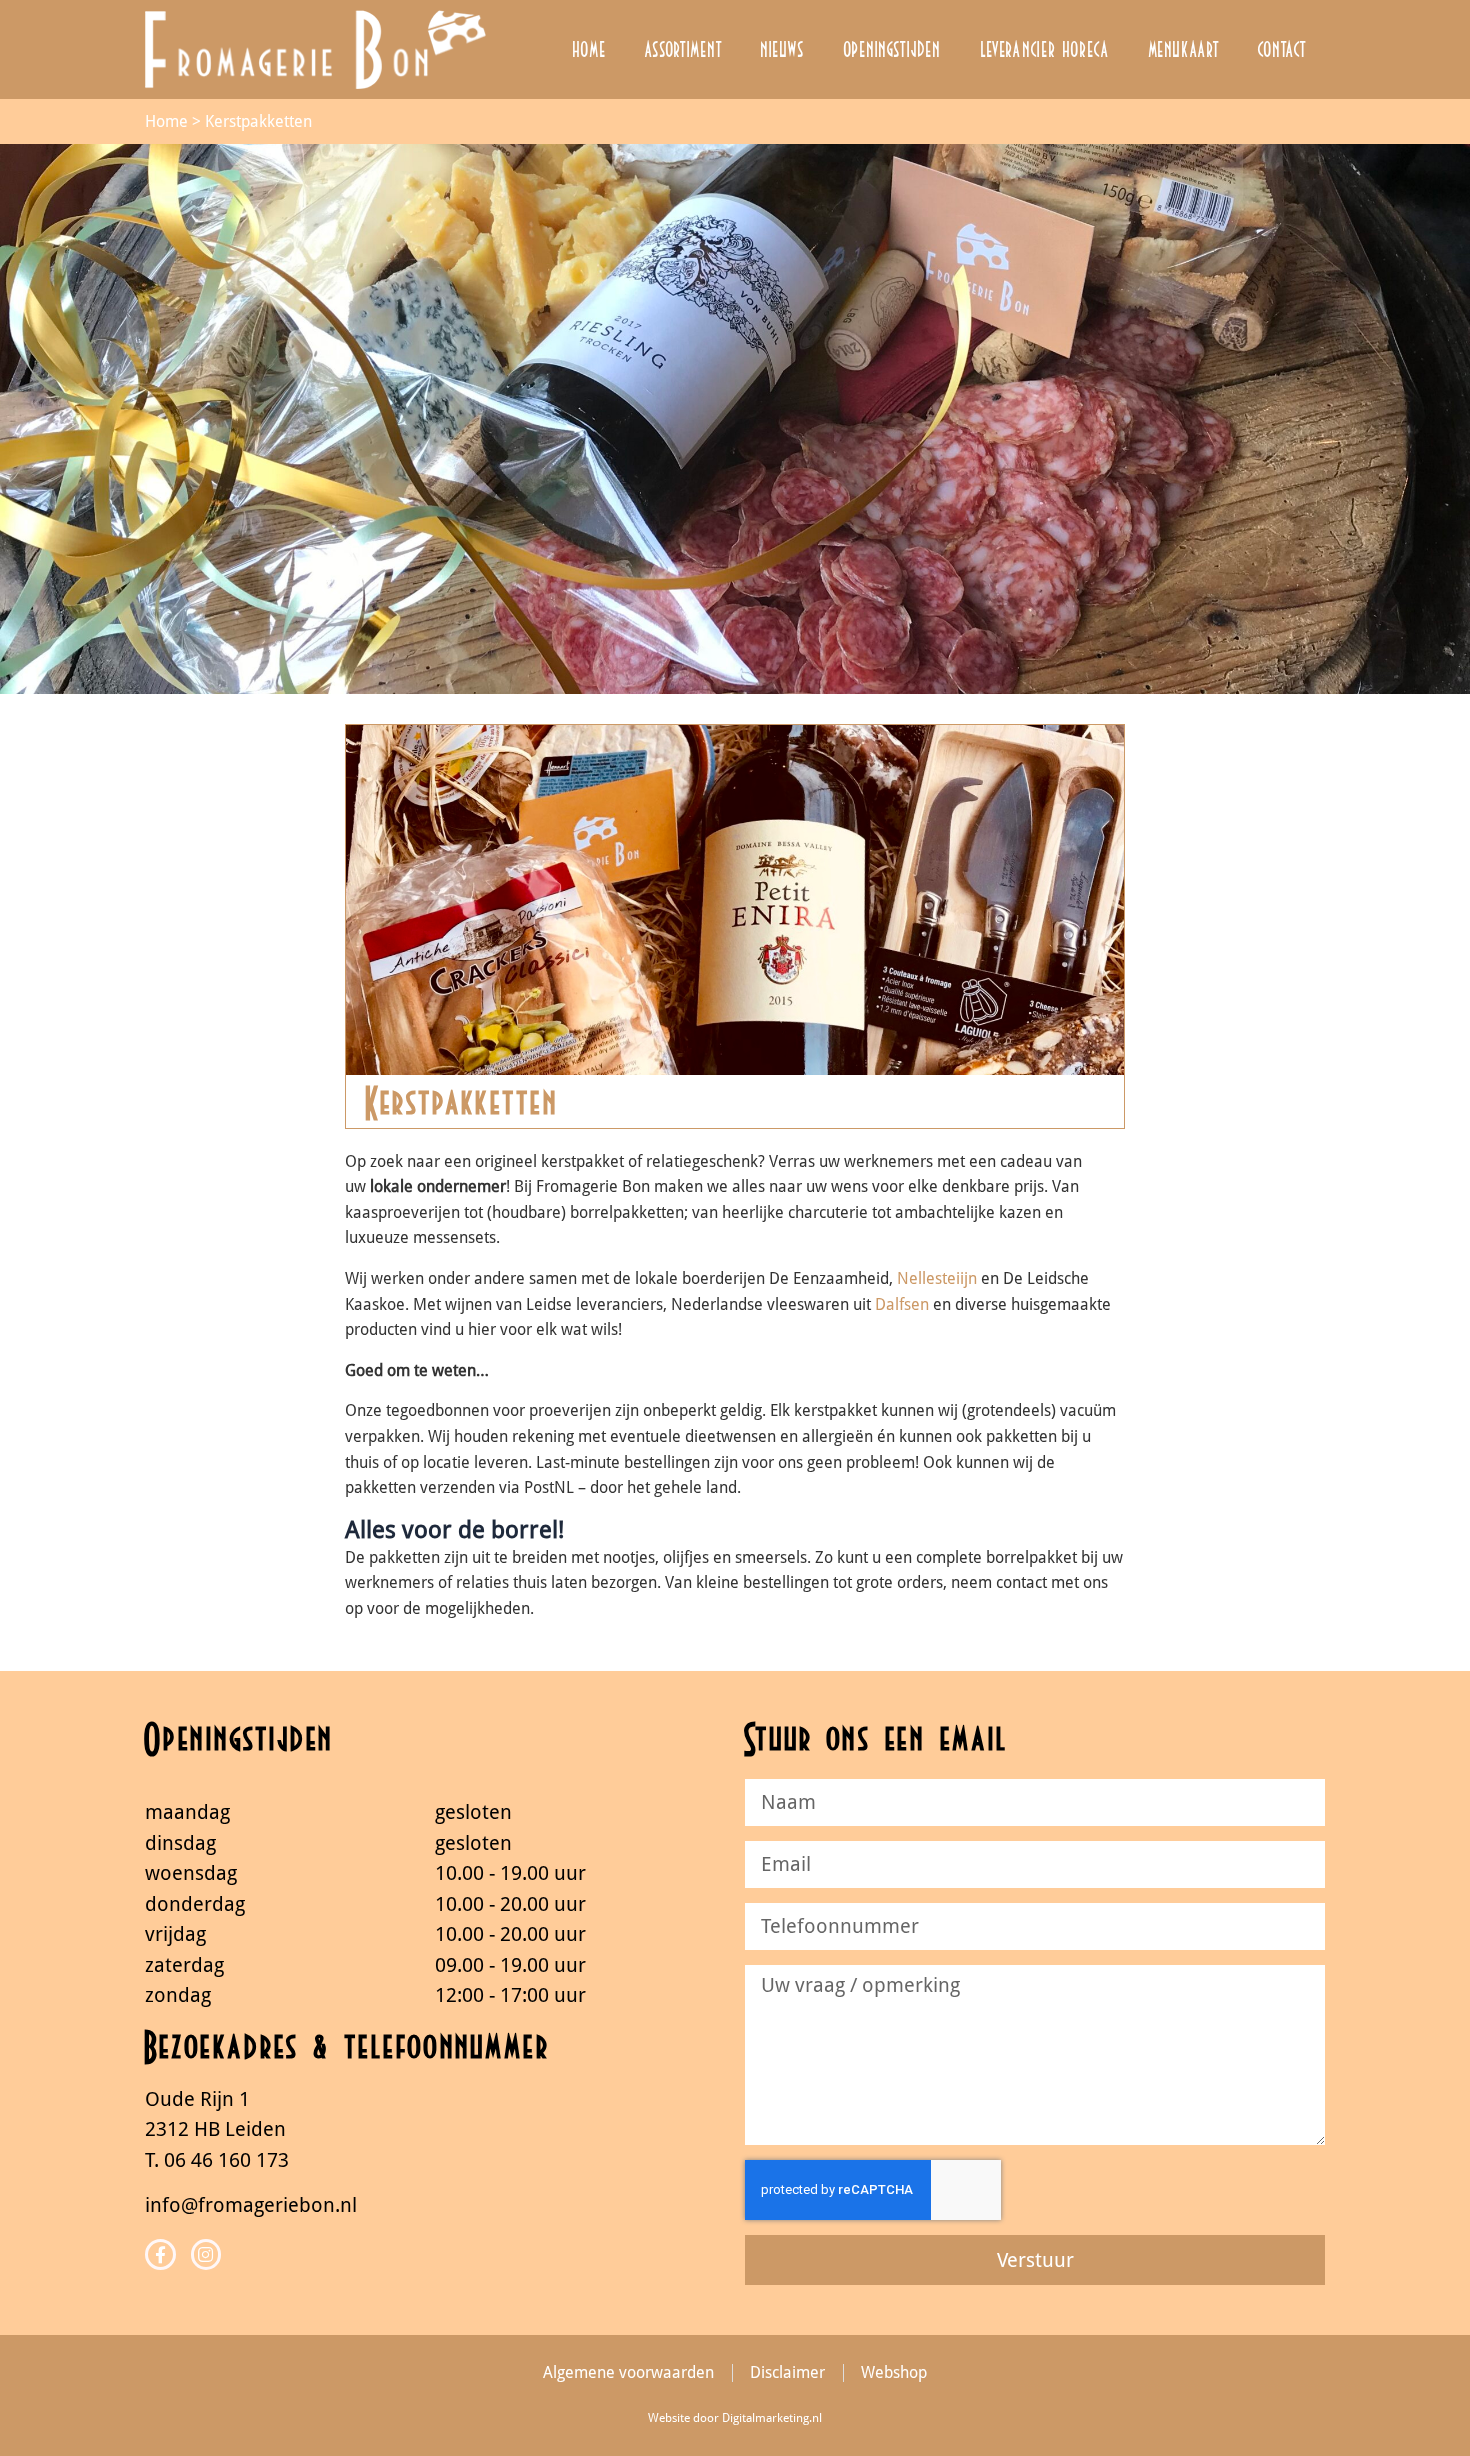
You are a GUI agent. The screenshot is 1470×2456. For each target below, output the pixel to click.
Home (589, 49)
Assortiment (683, 49)
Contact (1281, 49)
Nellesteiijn (937, 1278)
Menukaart (1183, 49)
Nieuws (782, 49)
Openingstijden (892, 49)
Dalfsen (902, 1304)
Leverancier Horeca (1045, 49)
